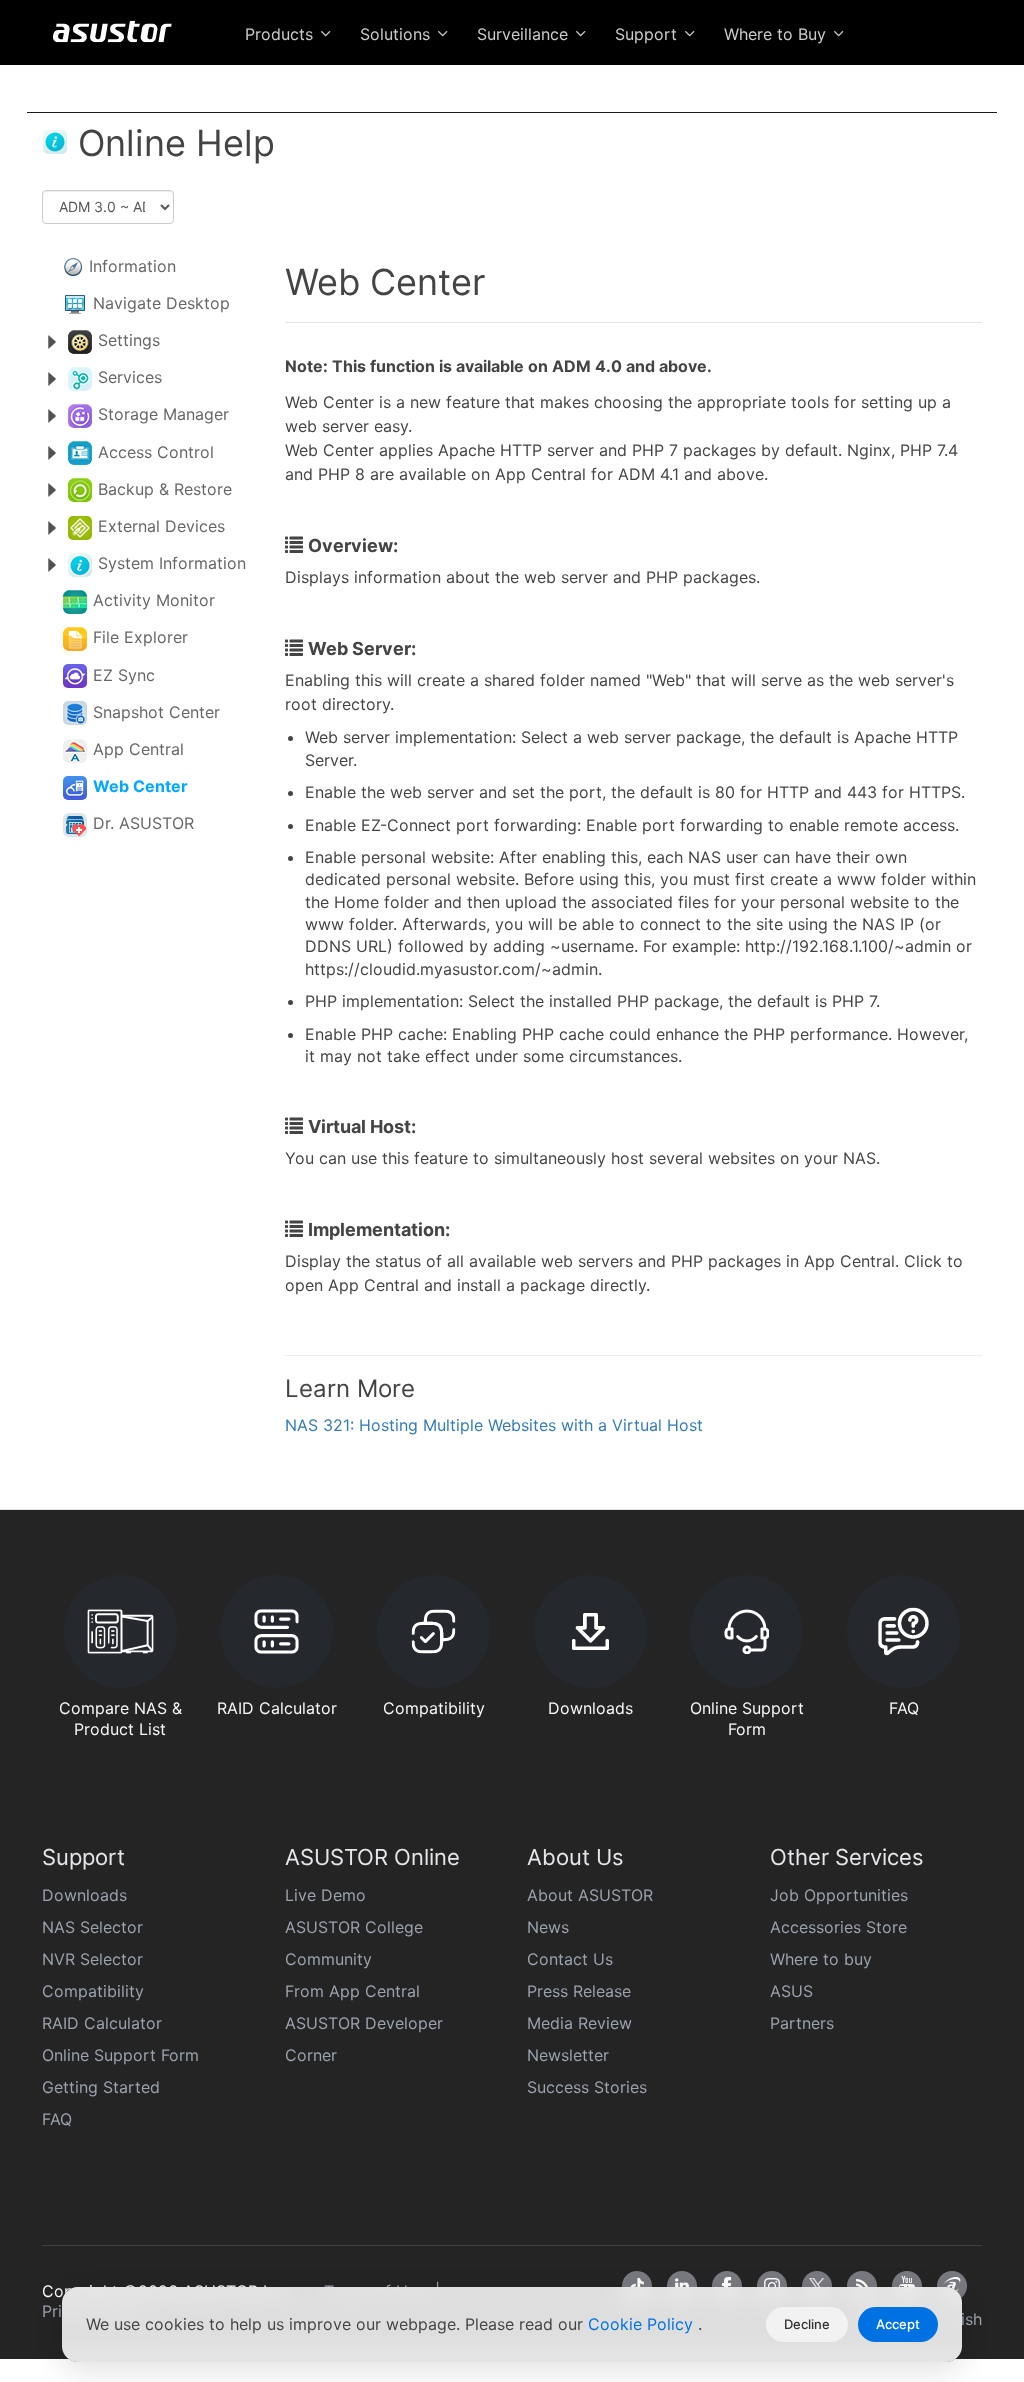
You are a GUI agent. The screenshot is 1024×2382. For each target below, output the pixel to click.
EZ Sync (124, 675)
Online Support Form (120, 2055)
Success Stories (587, 2087)
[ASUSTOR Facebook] (727, 2286)
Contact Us (570, 1959)
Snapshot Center (156, 712)
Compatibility (93, 1991)
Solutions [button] (397, 34)
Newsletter (568, 2055)
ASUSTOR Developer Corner (364, 2039)
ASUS (791, 1991)
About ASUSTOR (590, 1895)
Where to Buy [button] (777, 34)
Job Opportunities (839, 1895)
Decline (807, 2324)
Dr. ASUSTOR (143, 823)
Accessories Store (838, 1927)
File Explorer (140, 637)
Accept (898, 2324)
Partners (802, 2023)
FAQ (57, 2119)
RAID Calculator (102, 2023)
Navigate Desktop (161, 303)
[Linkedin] (682, 2286)
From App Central (352, 1991)
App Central (138, 749)
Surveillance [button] (525, 34)
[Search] (961, 81)
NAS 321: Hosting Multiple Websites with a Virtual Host (494, 1425)
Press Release (579, 1991)
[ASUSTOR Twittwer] (817, 2286)
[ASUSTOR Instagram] (772, 2286)
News (548, 1927)
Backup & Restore (165, 489)
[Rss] (862, 2286)
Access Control (156, 452)
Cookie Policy (643, 2324)
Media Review (579, 2023)
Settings (129, 340)
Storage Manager (163, 414)
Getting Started (101, 2087)
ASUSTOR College (354, 1927)
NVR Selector (92, 1959)
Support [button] (648, 34)
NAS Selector (92, 1927)
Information (132, 266)
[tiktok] (637, 2286)
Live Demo (325, 1895)
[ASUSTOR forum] (952, 2286)
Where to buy (821, 1959)
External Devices (161, 526)
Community (328, 1959)
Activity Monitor (154, 600)
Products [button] (281, 34)
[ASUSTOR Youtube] (907, 2286)
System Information (172, 563)
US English (884, 82)
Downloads (84, 1895)
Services (130, 377)
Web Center (140, 786)
